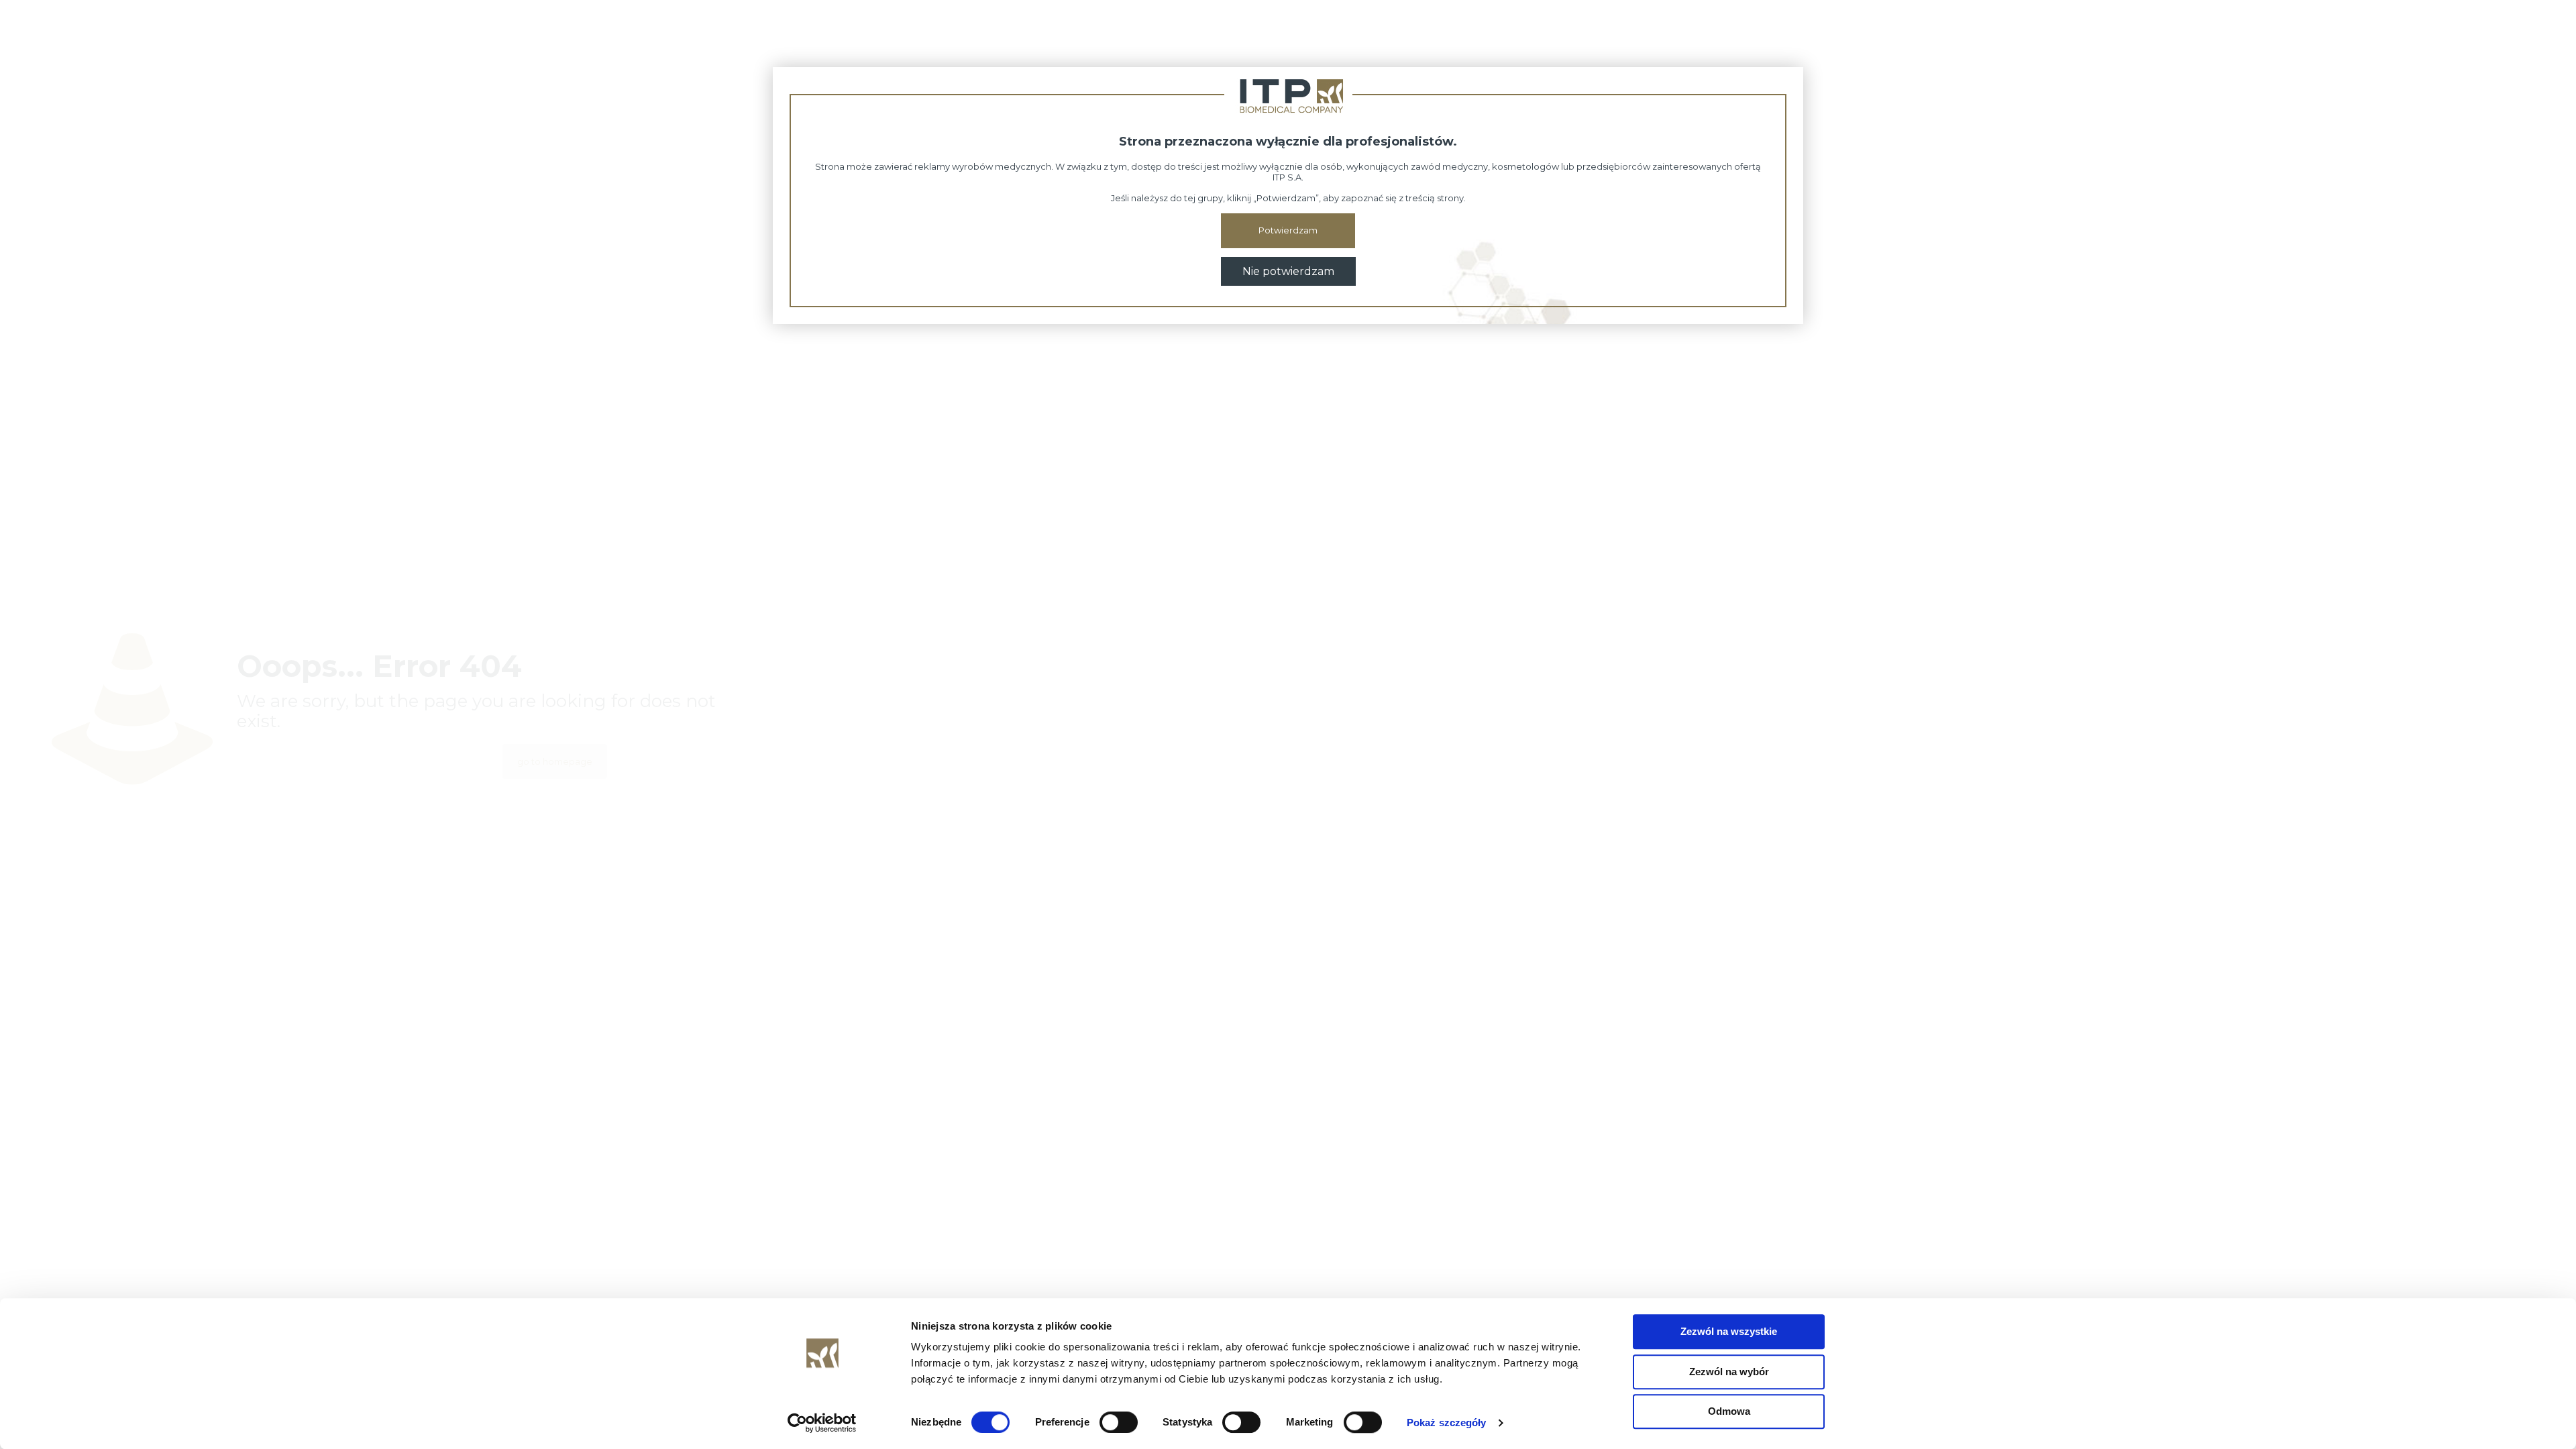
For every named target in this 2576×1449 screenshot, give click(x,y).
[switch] (1119, 1422)
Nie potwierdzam (1288, 271)
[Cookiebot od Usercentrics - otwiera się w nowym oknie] (822, 1423)
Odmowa (1729, 1411)
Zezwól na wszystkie (1729, 1331)
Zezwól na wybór (1729, 1372)
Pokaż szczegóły (1447, 1423)
